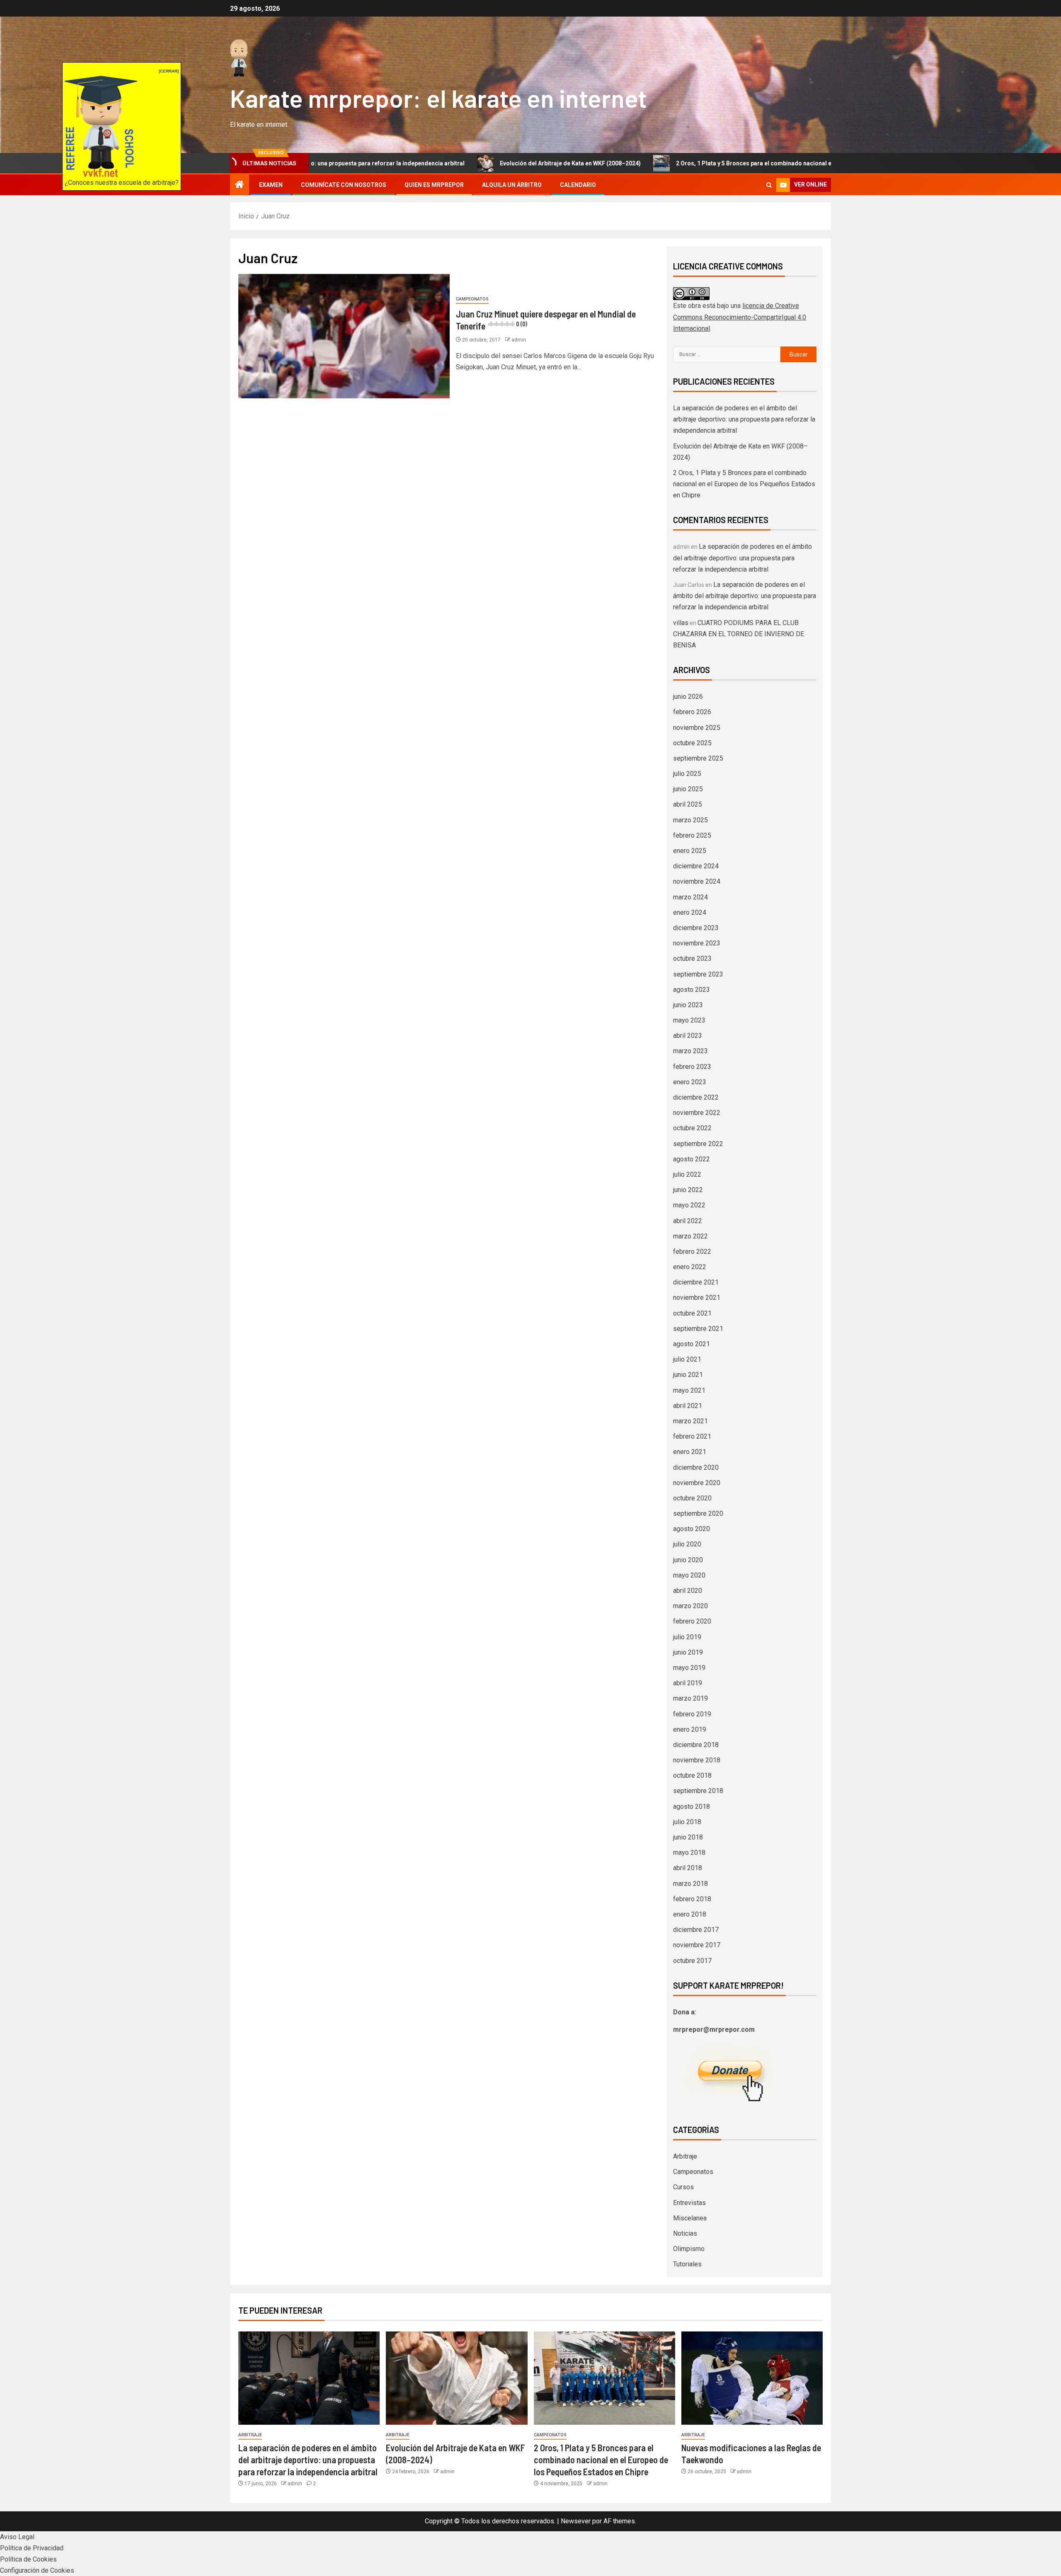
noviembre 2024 (697, 881)
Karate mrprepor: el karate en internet (438, 98)
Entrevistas (689, 2203)
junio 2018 (688, 1837)
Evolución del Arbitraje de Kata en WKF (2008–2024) (449, 163)
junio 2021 (688, 1375)
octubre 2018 (692, 1775)
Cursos (683, 2187)
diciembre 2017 (696, 1930)
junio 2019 (688, 1652)
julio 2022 (687, 1174)
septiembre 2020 (698, 1513)
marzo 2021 (690, 1421)
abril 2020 (688, 1591)
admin (519, 340)
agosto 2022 (692, 1159)
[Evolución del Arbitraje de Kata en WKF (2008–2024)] (457, 2378)
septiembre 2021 (698, 1329)
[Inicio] (240, 185)
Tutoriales (687, 2264)
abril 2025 (688, 804)
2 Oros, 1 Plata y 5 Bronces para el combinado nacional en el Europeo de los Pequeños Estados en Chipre (699, 163)
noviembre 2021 (697, 1298)
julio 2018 (687, 1822)
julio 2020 (687, 1544)
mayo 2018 (689, 1853)
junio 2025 (688, 789)
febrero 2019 (692, 1714)
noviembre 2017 (697, 1945)
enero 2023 (690, 1082)
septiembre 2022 (698, 1144)
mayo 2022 (689, 1205)
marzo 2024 (690, 897)
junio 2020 (688, 1560)
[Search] (769, 185)
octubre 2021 (692, 1313)
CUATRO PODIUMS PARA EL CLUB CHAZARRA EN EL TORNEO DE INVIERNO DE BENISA (739, 634)
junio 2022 (688, 1190)
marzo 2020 (690, 1606)
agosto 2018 (692, 1807)
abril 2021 (688, 1406)
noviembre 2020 (697, 1483)
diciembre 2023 (696, 928)
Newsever (576, 2521)
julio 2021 (687, 1359)
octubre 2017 (692, 1961)
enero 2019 (690, 1729)
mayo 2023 (689, 1020)
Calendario (578, 185)
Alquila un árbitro (512, 185)
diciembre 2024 (696, 866)
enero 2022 (690, 1267)
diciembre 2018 (696, 1745)
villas (681, 623)
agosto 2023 (692, 990)
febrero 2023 (692, 1067)
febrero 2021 (692, 1436)
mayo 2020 (689, 1575)
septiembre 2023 (698, 974)
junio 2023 (688, 1005)
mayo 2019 (689, 1668)
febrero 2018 (692, 1899)
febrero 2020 (692, 1621)
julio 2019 (687, 1637)
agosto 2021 (692, 1344)
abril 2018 (688, 1868)
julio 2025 (687, 774)
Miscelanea (690, 2218)
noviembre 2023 (697, 943)
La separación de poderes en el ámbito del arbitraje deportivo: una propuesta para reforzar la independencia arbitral (744, 419)
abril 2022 (688, 1221)
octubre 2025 (692, 743)
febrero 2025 (692, 835)
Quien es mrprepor (434, 185)
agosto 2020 (692, 1529)
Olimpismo (689, 2249)
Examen (271, 185)
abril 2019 (688, 1683)
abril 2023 (688, 1036)
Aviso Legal (17, 2537)
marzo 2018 (690, 1884)
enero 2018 (690, 1914)
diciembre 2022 (696, 1097)
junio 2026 (688, 697)
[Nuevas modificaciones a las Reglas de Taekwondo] (752, 2378)
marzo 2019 (690, 1698)
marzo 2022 (690, 1236)
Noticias (685, 2233)
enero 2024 (690, 912)
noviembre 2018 (697, 1760)
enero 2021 (690, 1452)
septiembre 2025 (698, 758)
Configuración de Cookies (37, 2570)
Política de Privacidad (32, 2548)
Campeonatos (472, 299)
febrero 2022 (692, 1252)
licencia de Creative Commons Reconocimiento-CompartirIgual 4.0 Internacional (740, 317)
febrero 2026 (692, 712)
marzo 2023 (690, 1051)
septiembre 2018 (698, 1791)
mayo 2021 (689, 1390)
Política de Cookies (28, 2559)
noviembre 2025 (697, 728)
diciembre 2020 (696, 1467)
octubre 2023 (692, 958)
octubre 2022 (692, 1128)
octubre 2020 (692, 1498)
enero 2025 (690, 851)
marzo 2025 (690, 820)
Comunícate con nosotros (344, 185)
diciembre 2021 (696, 1282)
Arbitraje (685, 2156)
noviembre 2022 (697, 1113)
